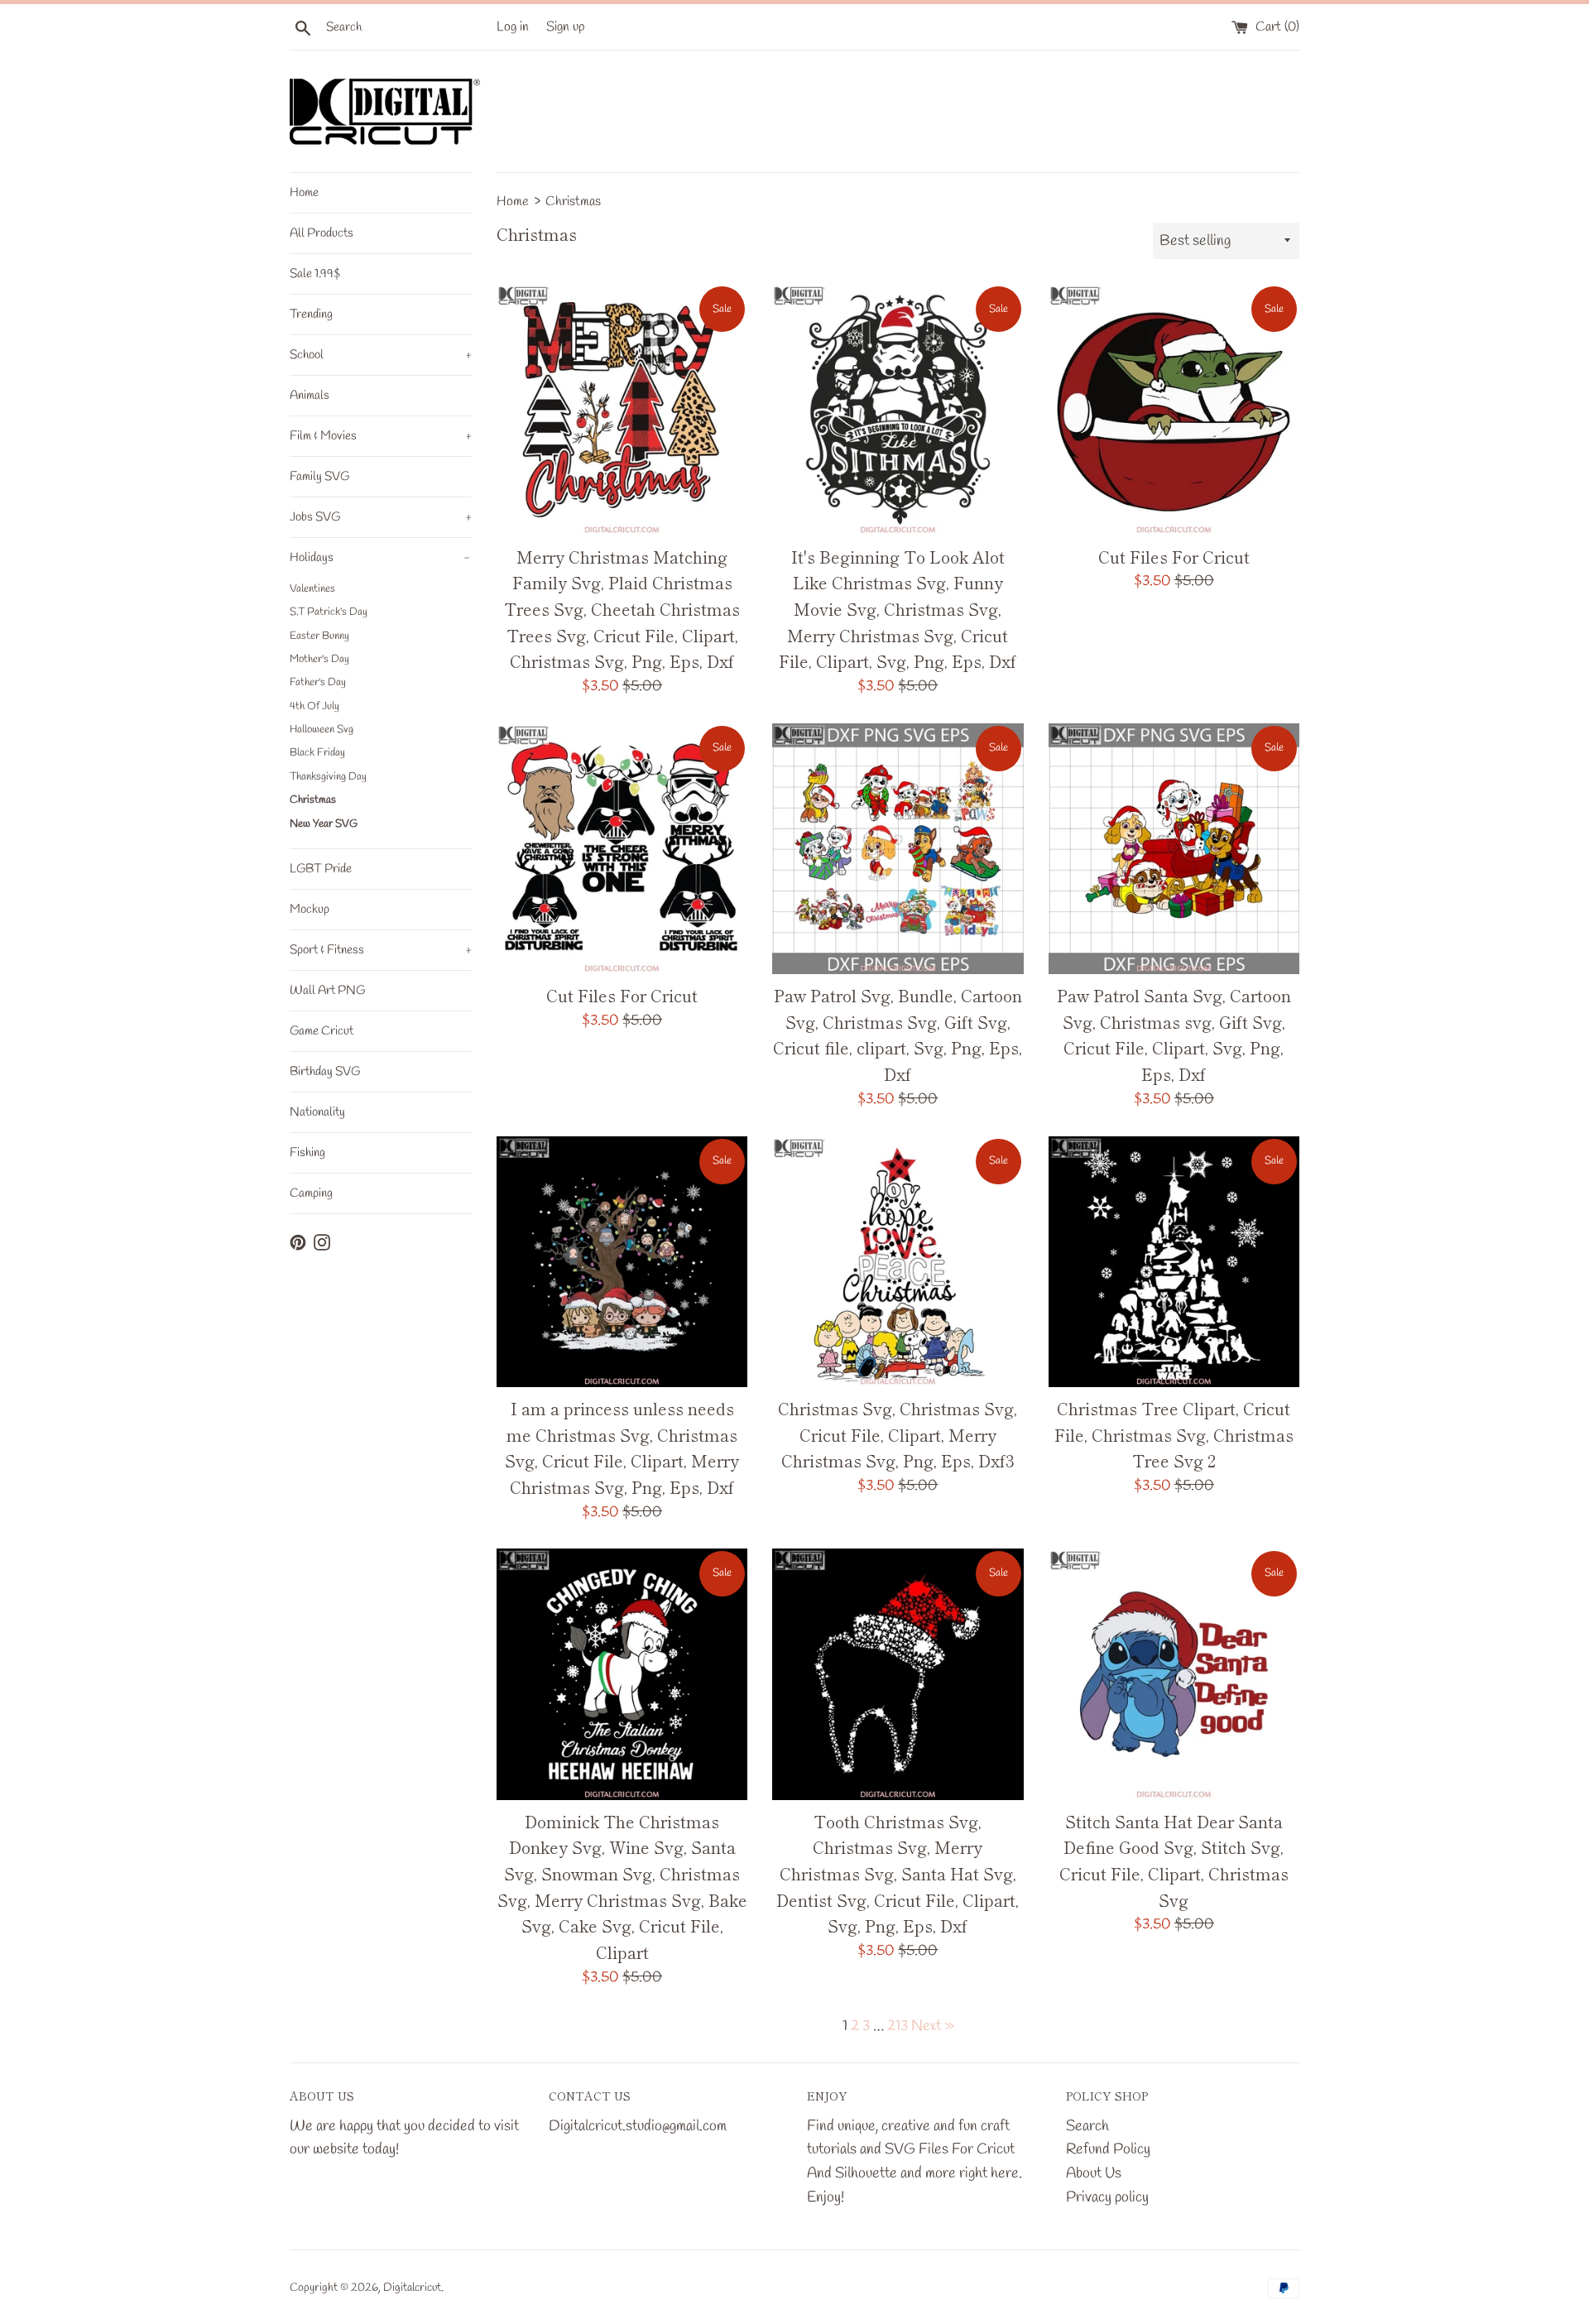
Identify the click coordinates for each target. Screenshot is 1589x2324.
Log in (513, 27)
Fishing (307, 1153)
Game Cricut (322, 1031)
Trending (311, 315)
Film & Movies (381, 436)
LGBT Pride (321, 869)
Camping (311, 1193)
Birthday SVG (325, 1072)
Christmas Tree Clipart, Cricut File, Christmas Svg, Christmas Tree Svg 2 (1174, 1434)
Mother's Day (319, 659)
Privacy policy (1107, 2197)
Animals (310, 396)
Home (304, 193)
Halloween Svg (322, 730)
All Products (322, 233)
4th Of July (314, 706)
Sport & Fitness (381, 950)
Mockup (310, 910)
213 (898, 2026)
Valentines (312, 589)
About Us (1094, 2173)
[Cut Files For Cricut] (1174, 409)
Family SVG (319, 477)
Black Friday (317, 753)
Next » (933, 2026)
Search (1087, 2126)
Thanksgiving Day (328, 777)
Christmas (313, 800)
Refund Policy (1108, 2149)
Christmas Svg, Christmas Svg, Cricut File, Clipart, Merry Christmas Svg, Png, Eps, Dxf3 (898, 1434)
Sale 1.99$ (315, 274)
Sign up (566, 27)
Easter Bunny (319, 636)
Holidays (380, 558)
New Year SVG (324, 824)
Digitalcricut (412, 2288)
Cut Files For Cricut (1174, 557)
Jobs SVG (381, 517)
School (381, 355)
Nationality (317, 1112)
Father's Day (318, 682)
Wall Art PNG (327, 991)
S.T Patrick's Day (329, 612)
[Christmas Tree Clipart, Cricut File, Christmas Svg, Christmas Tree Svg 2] (1174, 1262)
